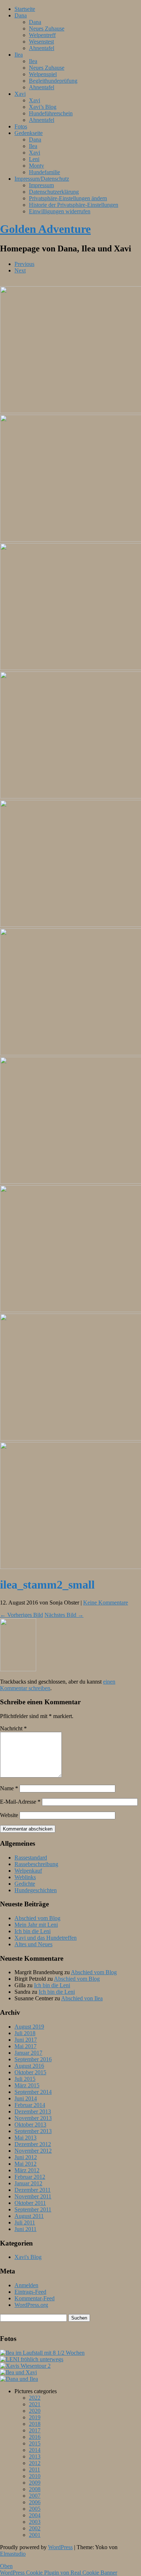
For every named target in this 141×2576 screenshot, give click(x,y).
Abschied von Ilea (82, 1998)
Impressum (41, 185)
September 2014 (33, 2092)
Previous (24, 264)
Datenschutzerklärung (54, 192)
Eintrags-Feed (30, 2292)
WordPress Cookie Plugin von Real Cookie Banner (59, 2573)
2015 (35, 2443)
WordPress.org (31, 2305)
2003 (35, 2522)
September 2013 (33, 2131)
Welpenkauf (28, 1871)
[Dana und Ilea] (19, 2379)
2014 (35, 2450)
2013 (35, 2456)
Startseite (25, 9)
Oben (6, 2566)
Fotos (21, 126)
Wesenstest (41, 42)
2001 (35, 2535)
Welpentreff (42, 35)
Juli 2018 (25, 2033)
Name (9, 1788)
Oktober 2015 (30, 2072)
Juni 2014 (26, 2098)
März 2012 (27, 2170)
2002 (35, 2528)
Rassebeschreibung (36, 1864)
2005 (35, 2509)
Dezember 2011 (33, 2190)
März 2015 (27, 2085)
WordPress (60, 2547)
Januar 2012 (28, 2183)
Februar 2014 (30, 2105)
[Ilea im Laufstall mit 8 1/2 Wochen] (42, 2353)
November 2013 (33, 2118)
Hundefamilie (44, 172)
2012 (35, 2463)
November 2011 (33, 2196)
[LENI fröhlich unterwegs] (32, 2359)
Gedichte (25, 1884)
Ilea (19, 55)
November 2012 (33, 2151)
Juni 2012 (26, 2157)
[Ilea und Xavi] (18, 2372)
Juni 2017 (26, 2040)
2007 (35, 2496)
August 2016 (29, 2066)
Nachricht (13, 1728)
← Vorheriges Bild (22, 1615)
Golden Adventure (45, 229)
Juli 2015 (25, 2079)
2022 (35, 2398)
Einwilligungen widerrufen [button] (60, 211)
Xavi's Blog (28, 2257)
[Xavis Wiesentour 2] (25, 2366)
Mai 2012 (25, 2164)
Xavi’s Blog (43, 107)
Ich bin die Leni (33, 1931)
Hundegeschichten (36, 1890)
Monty (37, 166)
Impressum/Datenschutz (42, 179)
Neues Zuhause (47, 28)
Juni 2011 (25, 2229)
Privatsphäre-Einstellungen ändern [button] (68, 198)
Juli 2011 (25, 2222)
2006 (35, 2502)
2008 (35, 2489)
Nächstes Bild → (64, 1615)
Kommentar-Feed (35, 2298)
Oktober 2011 (30, 2203)
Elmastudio (13, 2554)
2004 (35, 2515)
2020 (35, 2411)
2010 (35, 2476)
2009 (35, 2483)
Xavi (20, 94)
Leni (34, 159)
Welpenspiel (43, 74)
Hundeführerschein (51, 113)
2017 (35, 2430)
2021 (35, 2404)
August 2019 (29, 2027)
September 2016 (33, 2059)
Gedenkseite (29, 133)
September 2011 (33, 2209)
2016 (35, 2437)
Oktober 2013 (30, 2125)
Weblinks (25, 1877)
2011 (35, 2470)
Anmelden (26, 2285)
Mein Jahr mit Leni (36, 1925)
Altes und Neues (33, 1944)
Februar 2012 (30, 2177)
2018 (35, 2424)
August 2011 (29, 2216)
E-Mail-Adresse (20, 1802)
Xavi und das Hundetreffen (46, 1938)
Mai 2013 (25, 2138)
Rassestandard (31, 1858)
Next (20, 270)
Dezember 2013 (33, 2111)
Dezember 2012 (33, 2144)
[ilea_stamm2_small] (18, 1669)
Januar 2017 (28, 2053)
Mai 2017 (25, 2046)
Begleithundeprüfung (53, 81)
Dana (21, 15)
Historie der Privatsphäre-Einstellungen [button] (74, 205)
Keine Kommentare (106, 1603)
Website (9, 1815)
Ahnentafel (42, 48)
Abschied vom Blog (37, 1918)
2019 (35, 2417)
